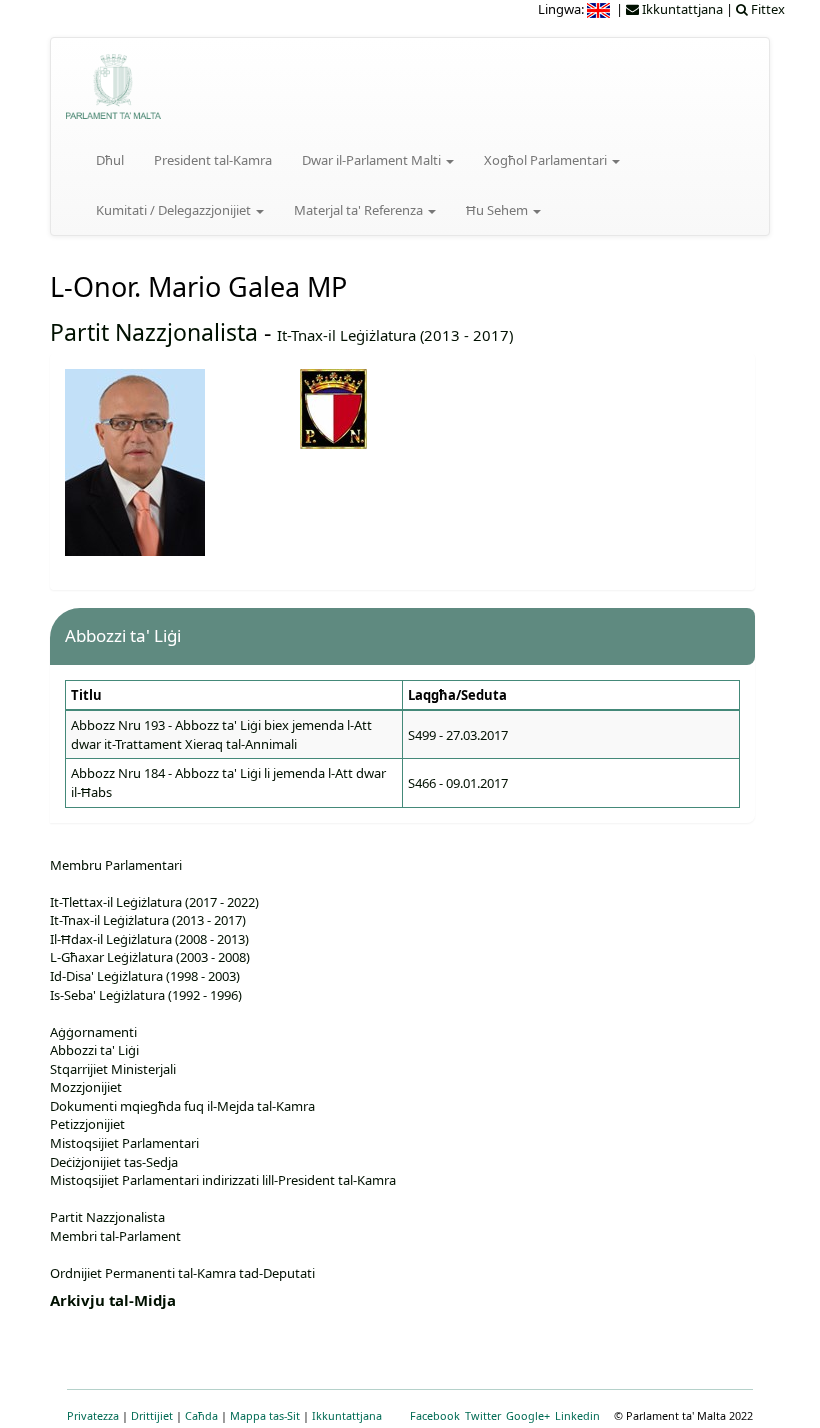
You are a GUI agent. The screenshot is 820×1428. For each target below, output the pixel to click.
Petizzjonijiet (87, 1124)
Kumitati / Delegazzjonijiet (175, 210)
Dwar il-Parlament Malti (373, 160)
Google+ (528, 1415)
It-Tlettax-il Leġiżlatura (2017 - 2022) (154, 902)
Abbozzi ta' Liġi (94, 1050)
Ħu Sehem (498, 210)
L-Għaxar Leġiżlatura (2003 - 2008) (150, 957)
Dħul (110, 160)
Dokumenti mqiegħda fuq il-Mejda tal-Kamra (182, 1106)
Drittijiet (152, 1415)
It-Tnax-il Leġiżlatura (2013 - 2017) (395, 335)
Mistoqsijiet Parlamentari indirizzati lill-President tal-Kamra (223, 1180)
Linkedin (577, 1415)
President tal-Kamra (213, 160)
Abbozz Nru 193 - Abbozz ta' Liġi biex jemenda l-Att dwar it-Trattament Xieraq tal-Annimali (221, 734)
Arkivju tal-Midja (113, 1300)
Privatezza (93, 1415)
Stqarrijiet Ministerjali (113, 1069)
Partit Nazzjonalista (154, 332)
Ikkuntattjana (347, 1415)
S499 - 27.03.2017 (458, 735)
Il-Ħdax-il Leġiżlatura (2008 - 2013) (149, 939)
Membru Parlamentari (116, 865)
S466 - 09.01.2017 (458, 783)
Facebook (435, 1415)
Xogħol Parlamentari (547, 160)
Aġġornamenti (93, 1032)
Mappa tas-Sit (265, 1415)
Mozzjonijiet (86, 1087)
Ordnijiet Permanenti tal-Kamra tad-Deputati (182, 1273)
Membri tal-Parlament (115, 1236)
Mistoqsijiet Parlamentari (124, 1143)
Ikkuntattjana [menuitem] (681, 9)
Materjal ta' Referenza (360, 210)
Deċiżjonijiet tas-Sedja (114, 1162)
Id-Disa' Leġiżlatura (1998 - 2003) (145, 976)
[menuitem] (600, 9)
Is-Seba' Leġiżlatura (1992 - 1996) (146, 995)
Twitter (483, 1415)
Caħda (201, 1415)
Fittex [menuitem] (766, 9)
